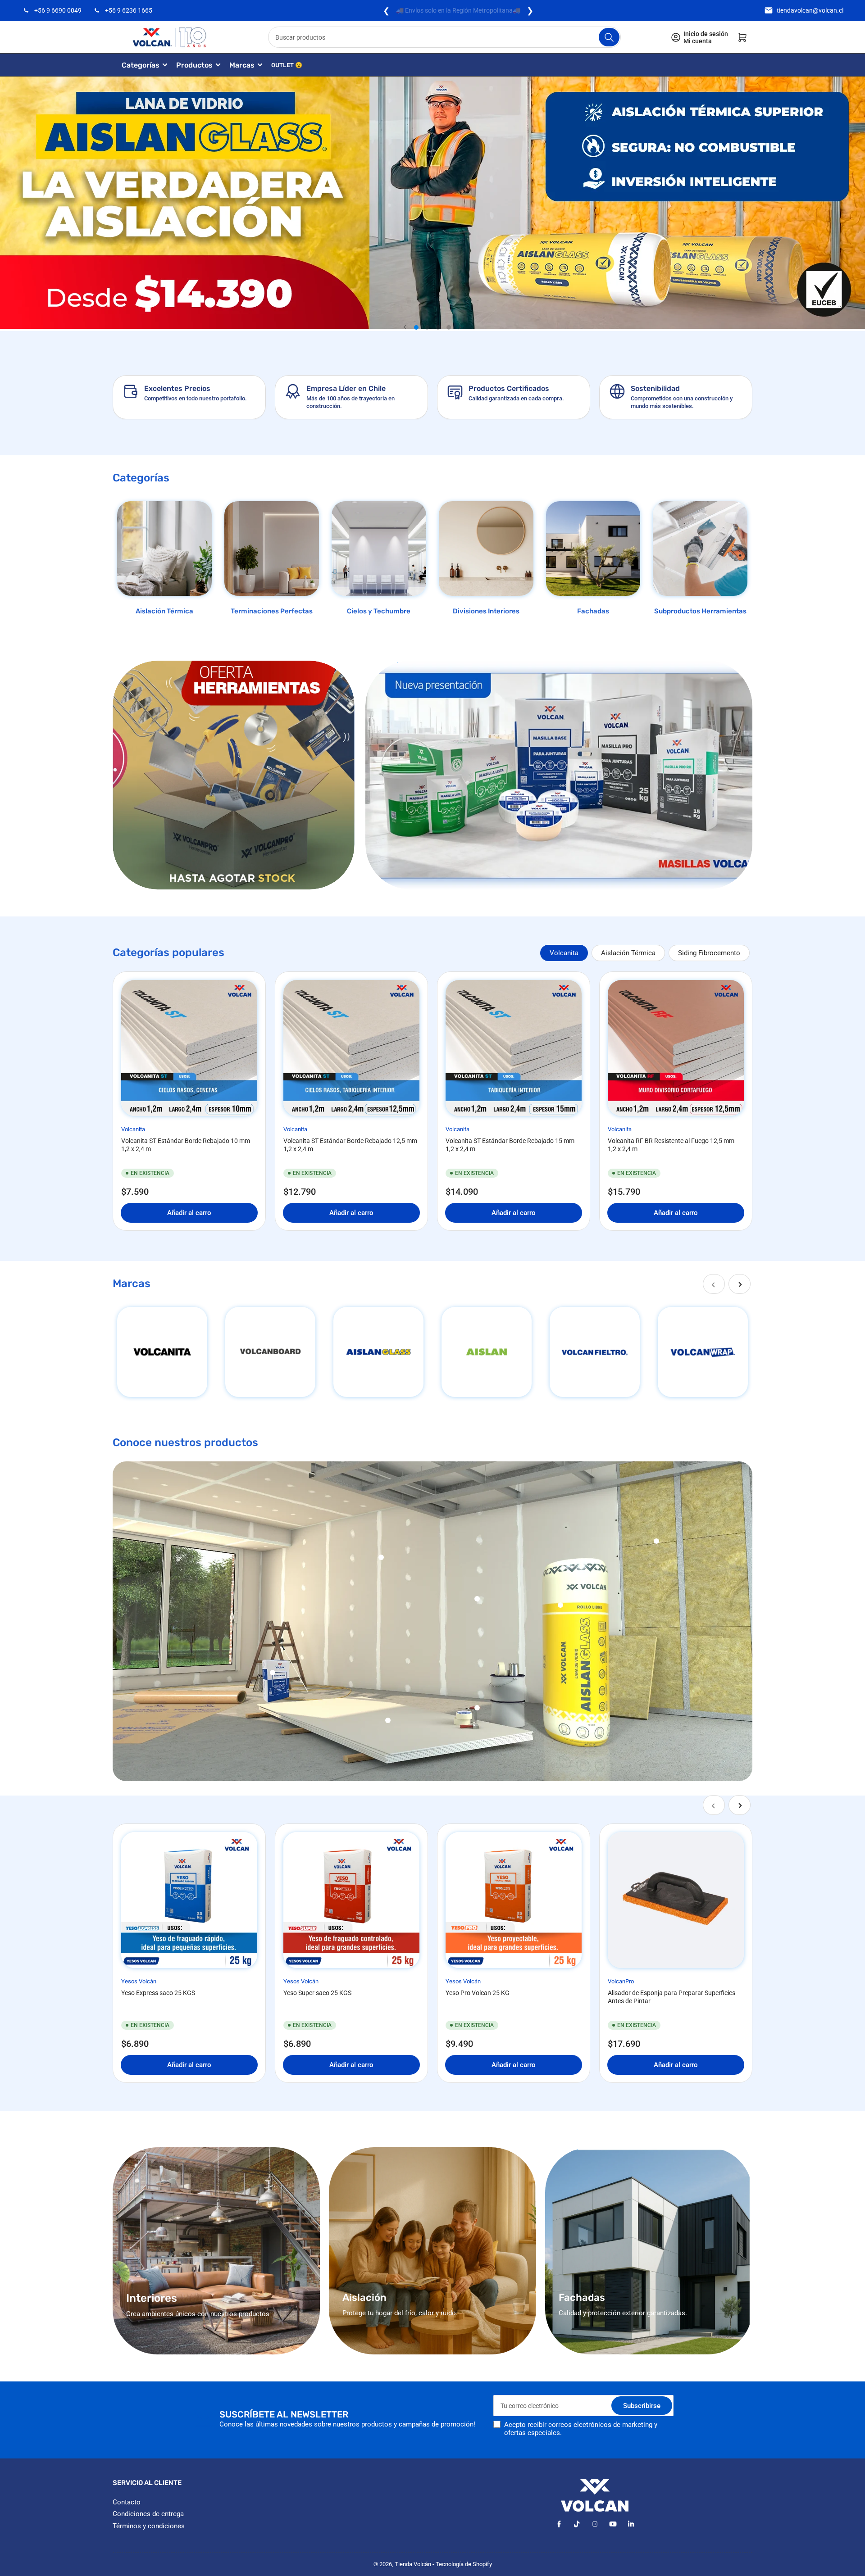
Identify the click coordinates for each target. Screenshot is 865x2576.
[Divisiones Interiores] (486, 549)
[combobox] (445, 37)
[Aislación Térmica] (164, 549)
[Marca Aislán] (487, 1352)
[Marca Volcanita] (162, 1352)
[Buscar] (609, 37)
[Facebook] (559, 2524)
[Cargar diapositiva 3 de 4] (438, 327)
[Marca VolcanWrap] (703, 1352)
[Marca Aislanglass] (378, 1352)
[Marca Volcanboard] (270, 1352)
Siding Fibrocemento (709, 953)
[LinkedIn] (631, 2524)
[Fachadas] (593, 549)
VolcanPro (621, 1981)
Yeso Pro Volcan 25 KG (478, 1993)
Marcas (242, 65)
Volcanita (564, 953)
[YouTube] (613, 2524)
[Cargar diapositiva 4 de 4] (449, 327)
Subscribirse (642, 2406)
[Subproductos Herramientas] (700, 549)
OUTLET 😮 (287, 65)
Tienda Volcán (413, 2564)
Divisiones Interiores (486, 611)
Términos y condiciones (149, 2526)
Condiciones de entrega (148, 2514)
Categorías (141, 65)
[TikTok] (577, 2524)
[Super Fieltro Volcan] (595, 1352)
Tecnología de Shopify (464, 2564)
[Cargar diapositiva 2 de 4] (427, 327)
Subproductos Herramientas (700, 611)
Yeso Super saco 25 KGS (317, 1993)
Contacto (127, 2502)
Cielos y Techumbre (379, 611)
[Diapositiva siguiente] (460, 327)
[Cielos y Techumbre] (379, 549)
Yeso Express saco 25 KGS (158, 1993)
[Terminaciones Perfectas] (272, 549)
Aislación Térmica (164, 611)
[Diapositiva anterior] (405, 327)
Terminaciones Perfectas (272, 611)
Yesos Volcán (139, 1981)
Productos (194, 65)
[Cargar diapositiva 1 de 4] (416, 327)
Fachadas (593, 611)
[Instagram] (595, 2524)
